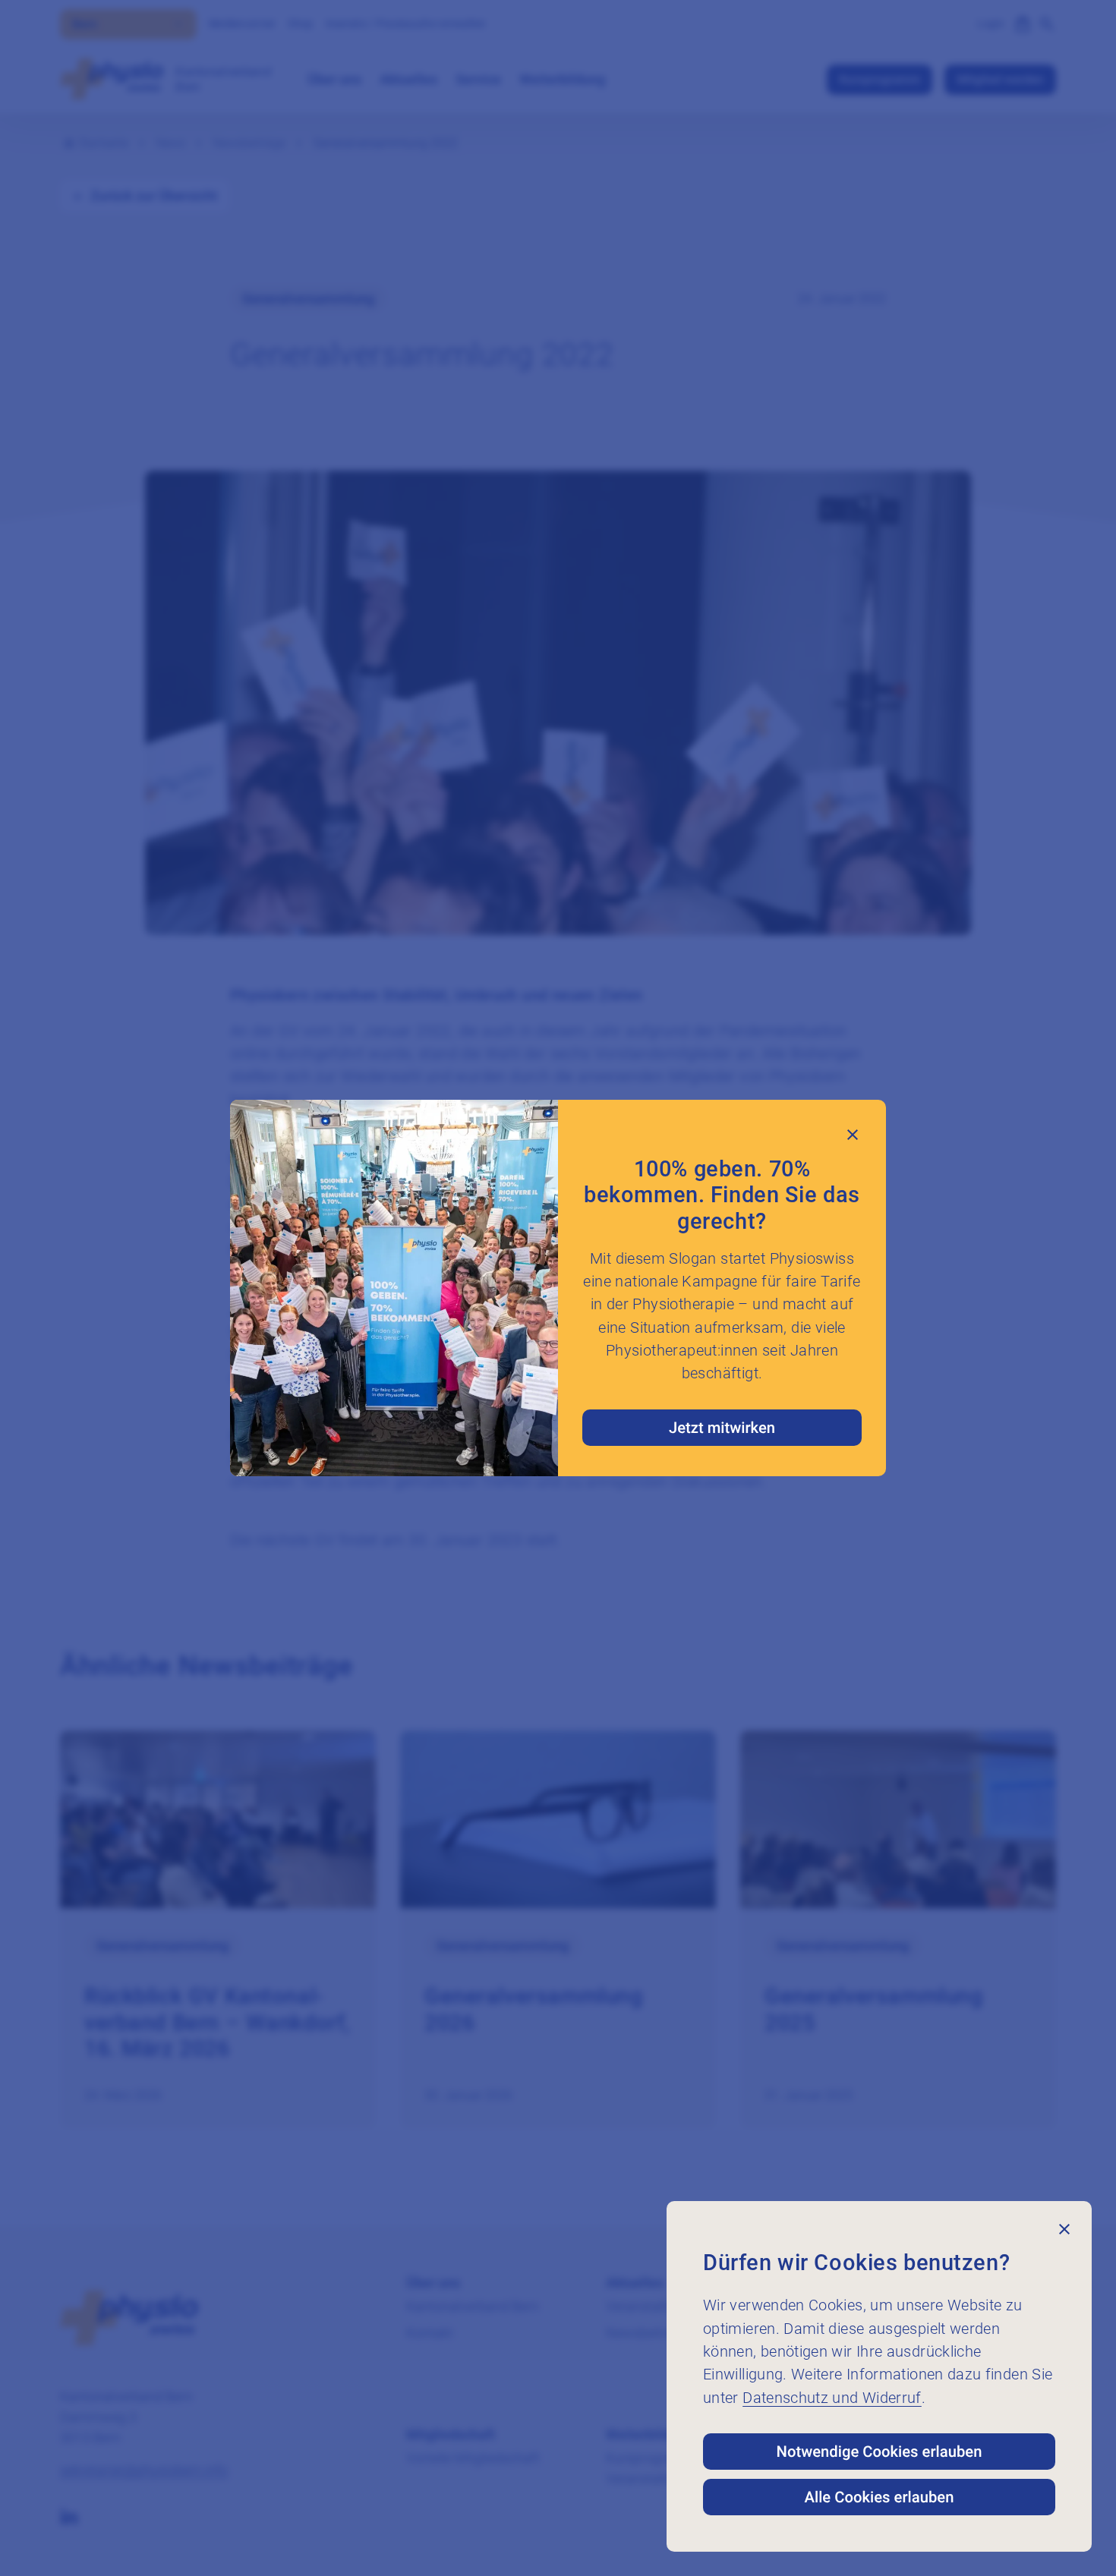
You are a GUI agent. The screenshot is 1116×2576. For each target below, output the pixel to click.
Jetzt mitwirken (722, 1428)
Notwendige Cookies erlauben (880, 2452)
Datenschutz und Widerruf (832, 2398)
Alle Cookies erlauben (880, 2497)
